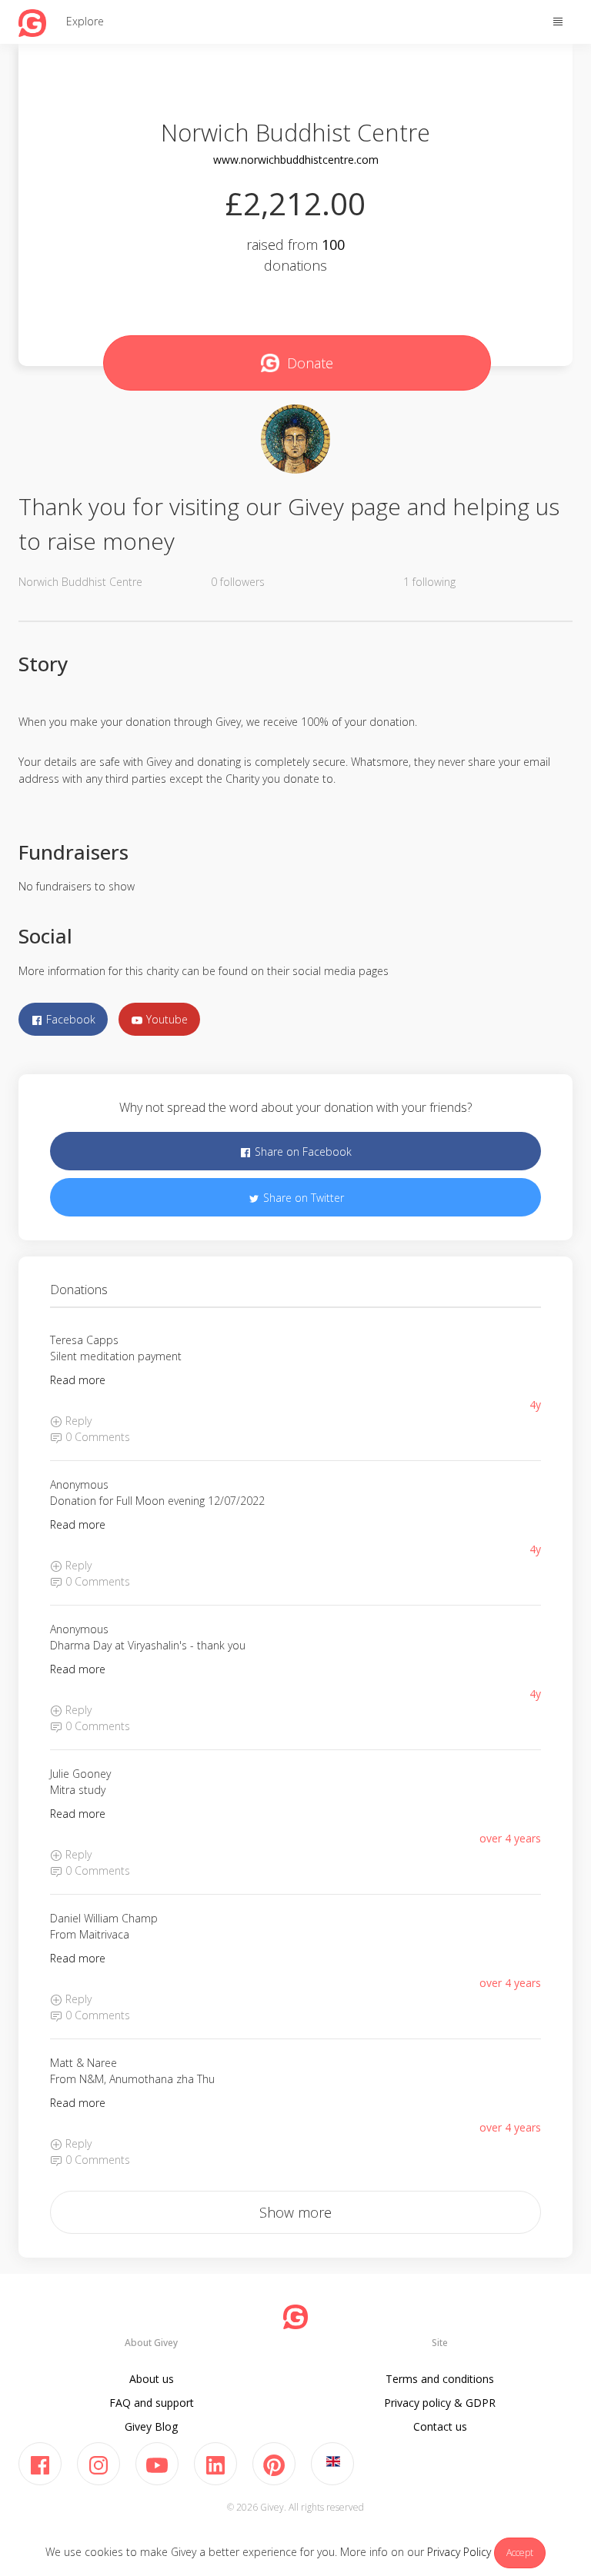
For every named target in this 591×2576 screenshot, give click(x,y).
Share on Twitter (302, 1198)
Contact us (440, 2426)
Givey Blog (151, 2426)
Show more (295, 2212)
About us (152, 2379)
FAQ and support (152, 2403)
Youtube (165, 1019)
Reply (77, 1421)
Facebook (69, 1019)
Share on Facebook (302, 1152)
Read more (78, 1380)
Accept (520, 2553)
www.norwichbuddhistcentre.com (296, 160)
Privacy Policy (459, 2552)
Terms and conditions (440, 2379)
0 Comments (96, 1437)
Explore (85, 21)
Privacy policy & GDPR (440, 2403)
